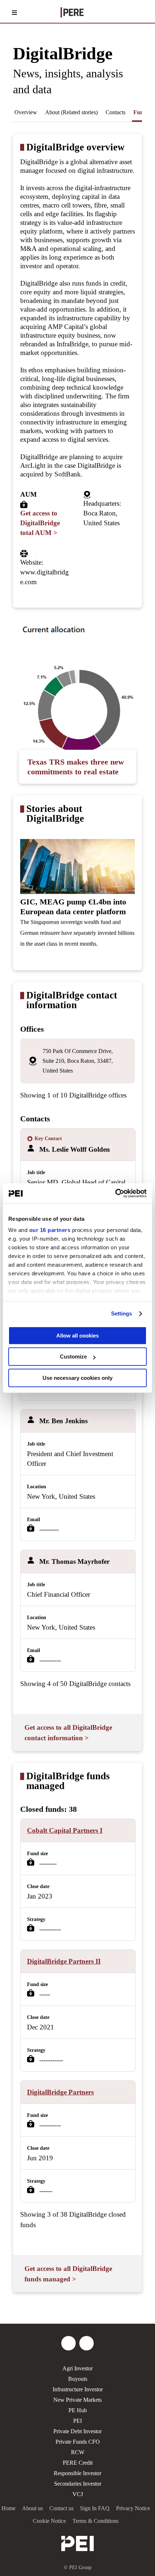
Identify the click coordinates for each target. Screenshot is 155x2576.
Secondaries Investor (78, 2484)
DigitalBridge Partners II (64, 1961)
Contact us (61, 2508)
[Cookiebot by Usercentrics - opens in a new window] (115, 1193)
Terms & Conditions (96, 2521)
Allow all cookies (77, 1336)
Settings (122, 1313)
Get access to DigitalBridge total (40, 523)
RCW (78, 2452)
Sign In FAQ (95, 2508)
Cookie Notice (49, 2521)
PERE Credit (78, 2463)
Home (8, 2508)
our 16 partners (50, 1230)
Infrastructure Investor (78, 2389)
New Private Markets (77, 2400)
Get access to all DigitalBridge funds (68, 2274)
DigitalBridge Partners (60, 2092)
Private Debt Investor (77, 2431)
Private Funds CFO (78, 2442)
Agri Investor (77, 2368)
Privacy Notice (133, 2508)
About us (32, 2508)
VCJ (78, 2494)
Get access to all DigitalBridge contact (68, 1733)
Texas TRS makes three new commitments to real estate (76, 767)
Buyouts (78, 2379)
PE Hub (78, 2410)
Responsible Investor (77, 2473)
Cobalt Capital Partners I (65, 1830)
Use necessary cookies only (77, 1378)
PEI (77, 2421)
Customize (73, 1357)
